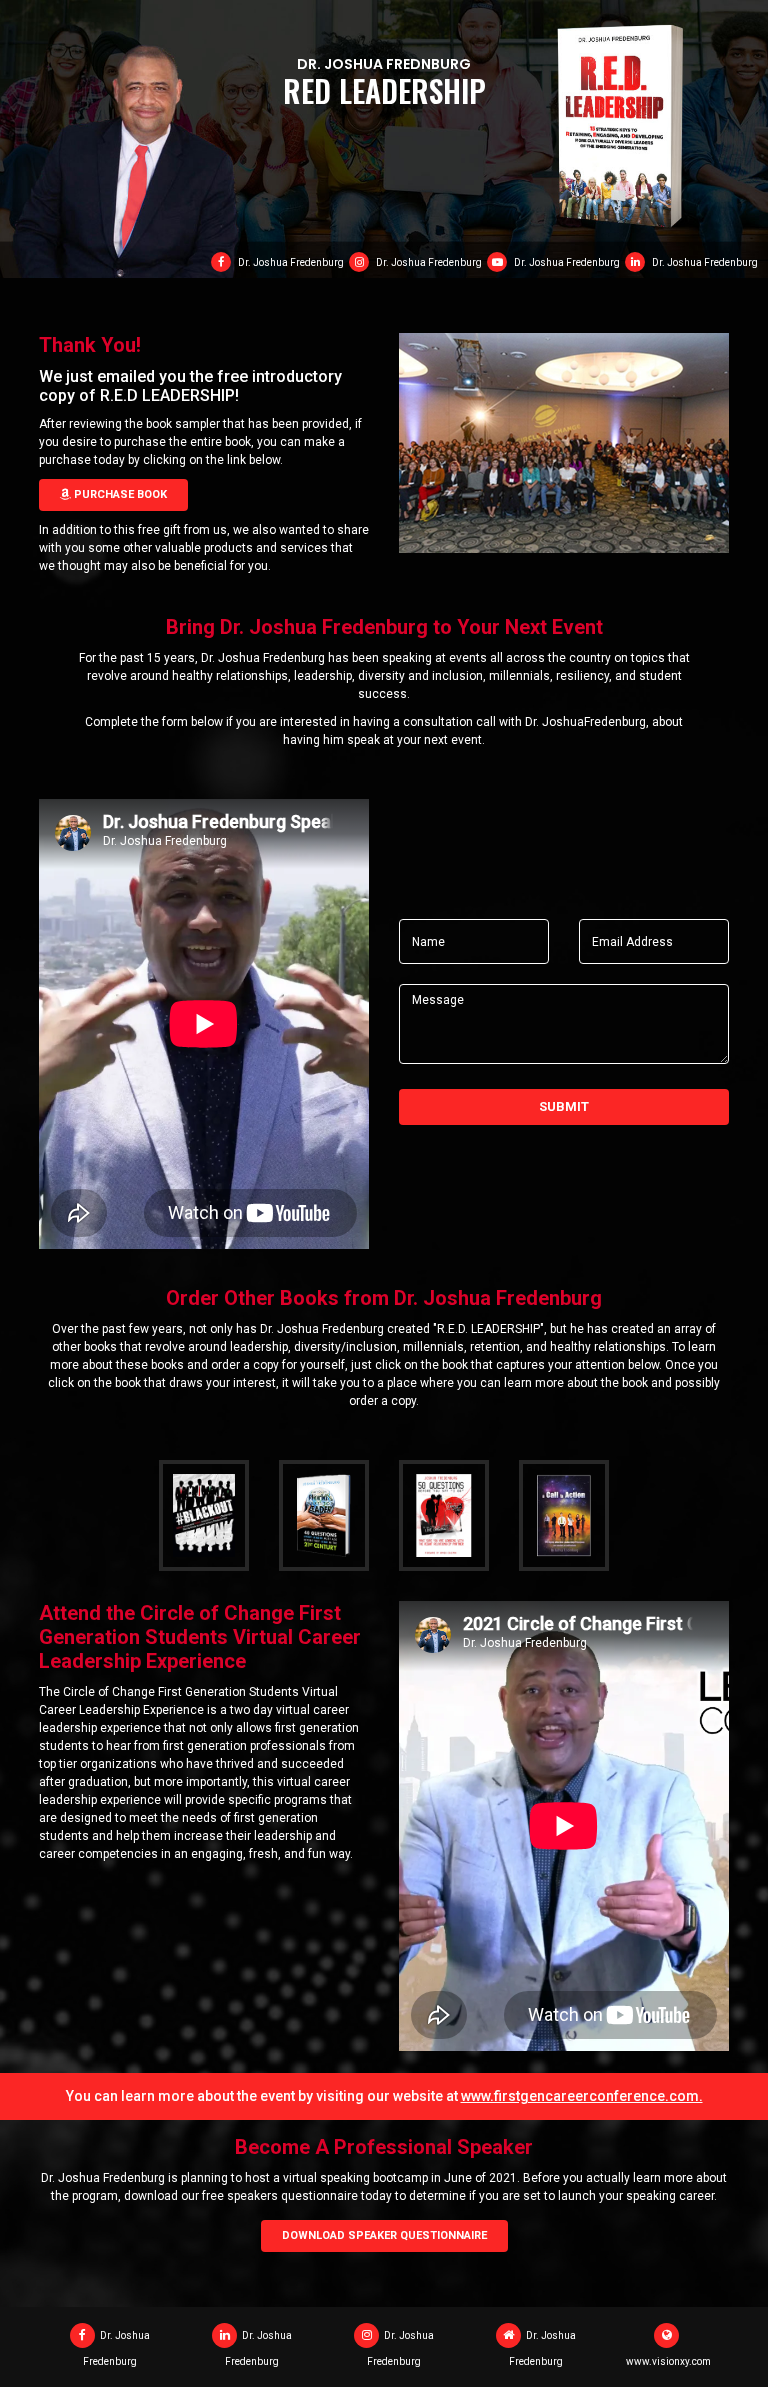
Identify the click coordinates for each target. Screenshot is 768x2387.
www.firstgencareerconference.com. (582, 2096)
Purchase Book (119, 494)
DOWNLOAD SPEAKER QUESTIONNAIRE (384, 2235)
